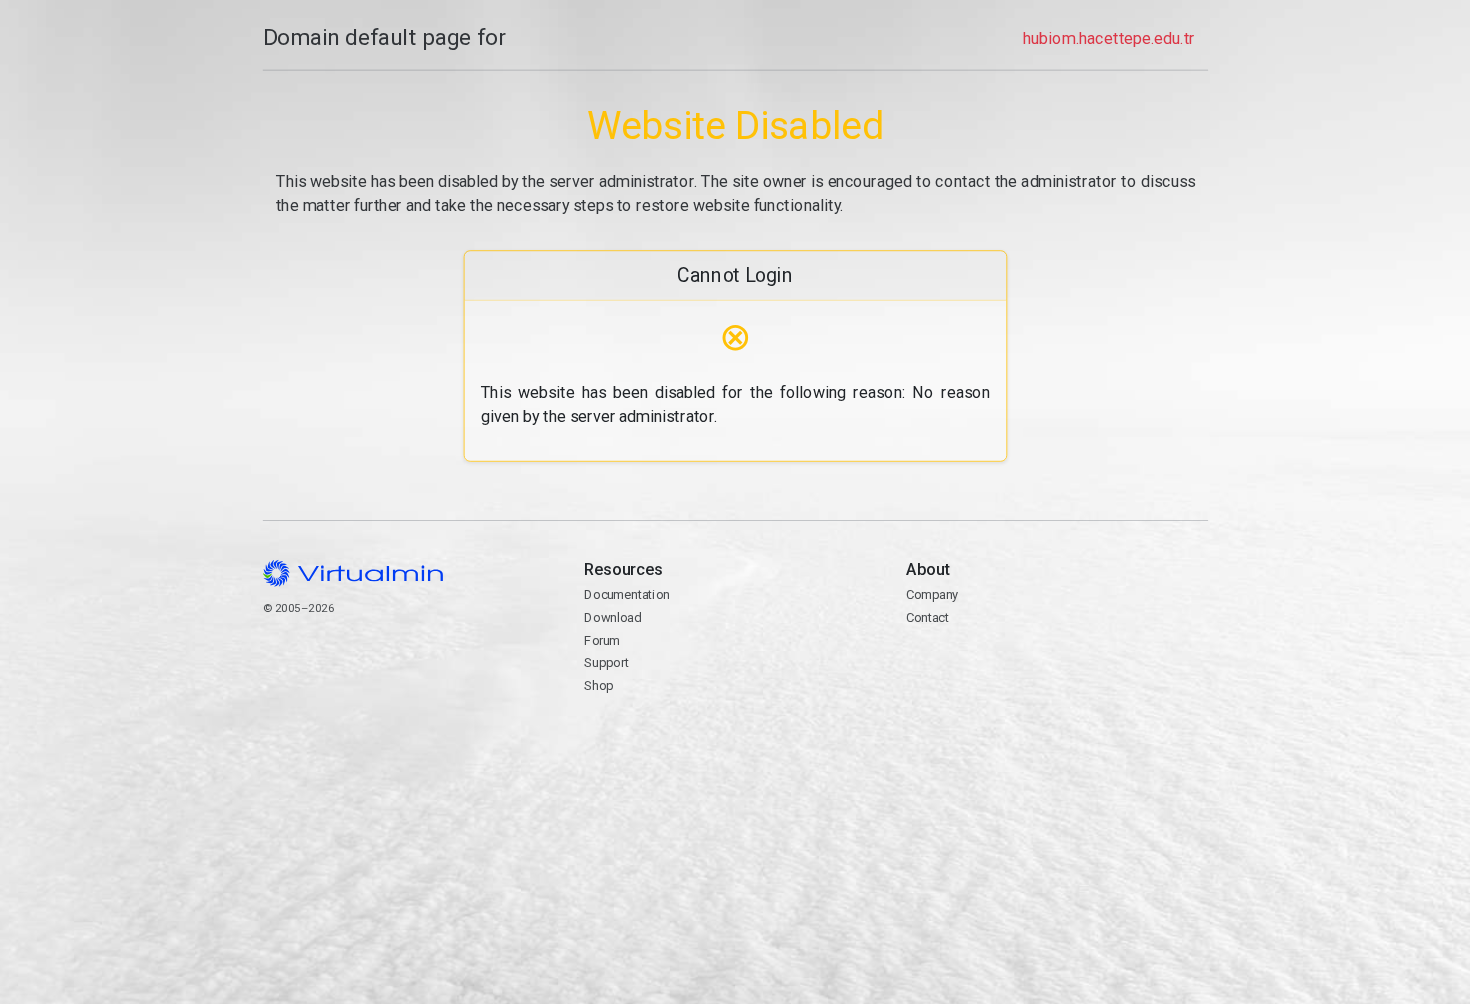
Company (931, 594)
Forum (602, 640)
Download (612, 617)
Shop (598, 685)
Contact (926, 617)
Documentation (626, 594)
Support (606, 662)
